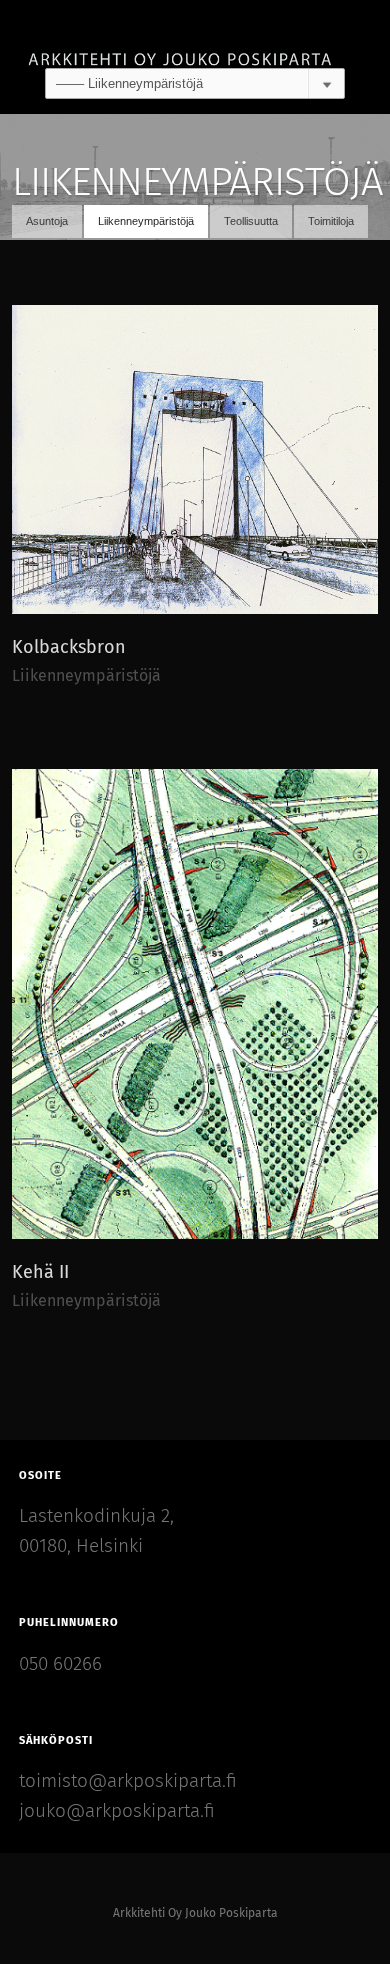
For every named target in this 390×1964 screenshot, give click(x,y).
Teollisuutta (251, 221)
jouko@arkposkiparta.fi (117, 1811)
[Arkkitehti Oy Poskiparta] (195, 33)
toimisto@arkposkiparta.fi (128, 1781)
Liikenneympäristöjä (146, 221)
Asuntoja (47, 221)
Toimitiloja (331, 221)
